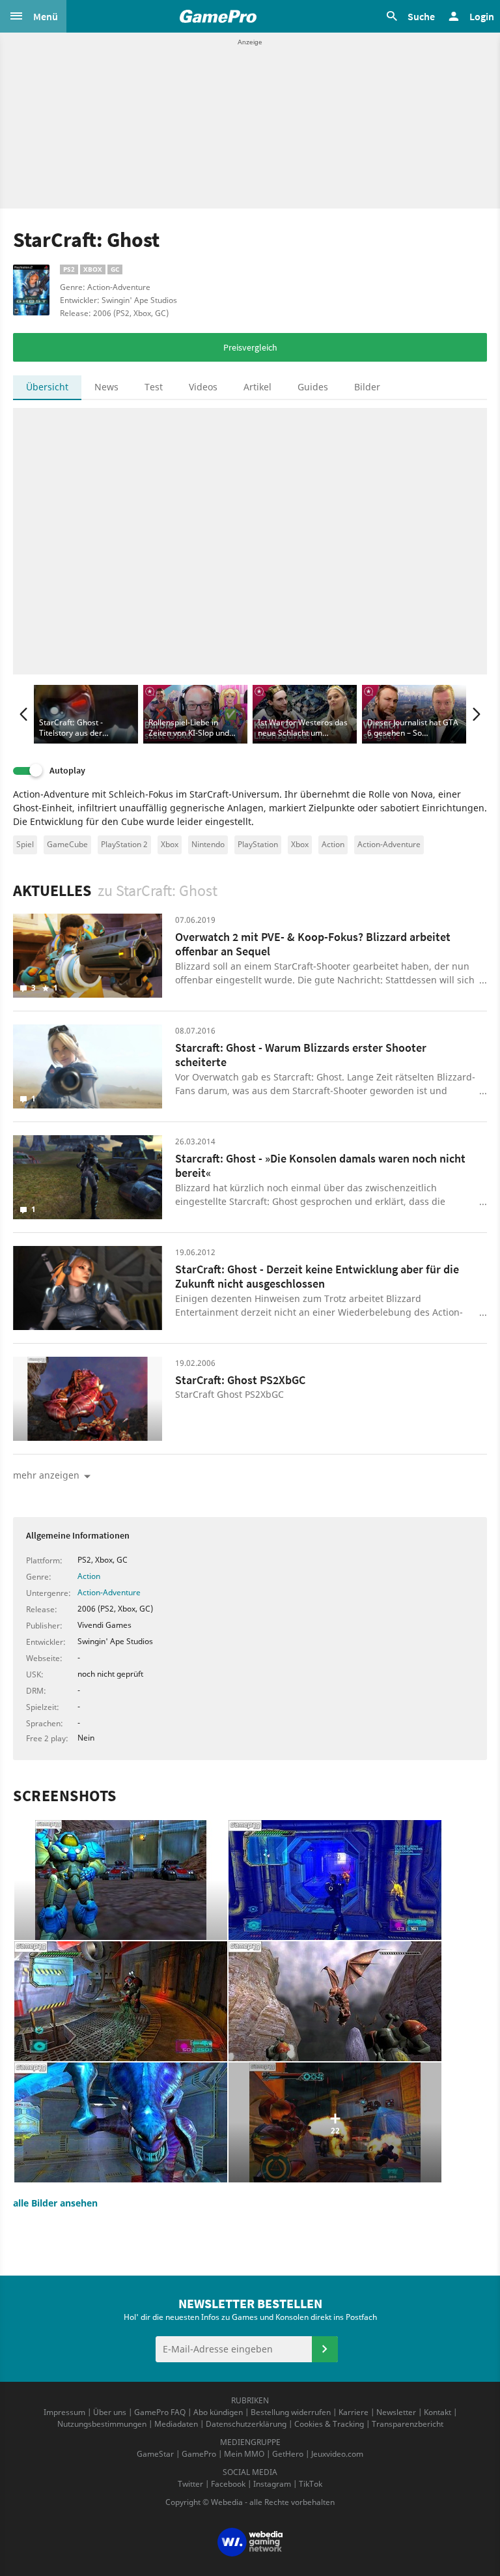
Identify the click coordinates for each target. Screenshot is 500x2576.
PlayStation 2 (124, 844)
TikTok (311, 2484)
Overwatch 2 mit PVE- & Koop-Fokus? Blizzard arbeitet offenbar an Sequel (313, 944)
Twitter (190, 2484)
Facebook (228, 2484)
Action (333, 844)
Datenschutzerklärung (246, 2424)
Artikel (257, 387)
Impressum (64, 2412)
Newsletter (396, 2412)
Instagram (272, 2484)
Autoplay (67, 771)
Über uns (110, 2412)
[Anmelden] (325, 2349)
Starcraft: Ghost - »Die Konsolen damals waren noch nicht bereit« (320, 1166)
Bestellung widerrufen (291, 2412)
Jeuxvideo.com (337, 2454)
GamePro (199, 2454)
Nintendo (208, 844)
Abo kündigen (218, 2412)
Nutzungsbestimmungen (102, 2424)
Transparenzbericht (408, 2424)
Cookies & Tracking (329, 2424)
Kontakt (437, 2412)
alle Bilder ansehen (55, 2203)
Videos (203, 387)
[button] (33, 16)
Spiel (25, 844)
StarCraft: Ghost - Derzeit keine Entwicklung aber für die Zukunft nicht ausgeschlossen (317, 1277)
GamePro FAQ (160, 2412)
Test (154, 387)
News (106, 387)
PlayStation (258, 844)
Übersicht (47, 387)
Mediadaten (176, 2424)
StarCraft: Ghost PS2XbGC (240, 1380)
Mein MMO (244, 2454)
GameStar (155, 2454)
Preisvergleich (250, 347)
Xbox (170, 844)
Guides (313, 387)
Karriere (354, 2412)
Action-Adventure (389, 844)
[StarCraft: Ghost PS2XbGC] (88, 1399)
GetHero (288, 2454)
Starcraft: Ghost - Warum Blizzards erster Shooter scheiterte (301, 1055)
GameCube (67, 844)
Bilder (367, 387)
